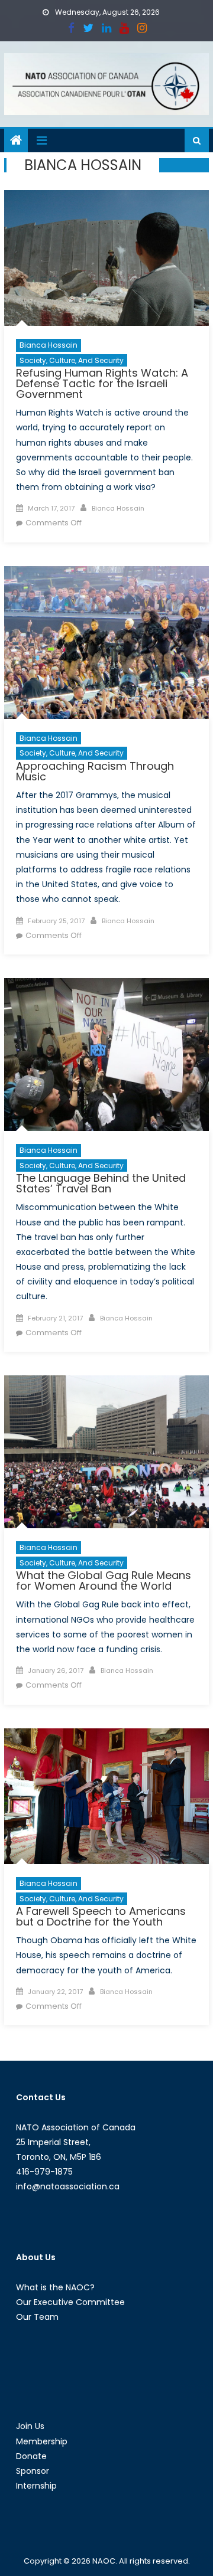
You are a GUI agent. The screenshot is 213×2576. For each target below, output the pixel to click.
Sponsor (33, 2471)
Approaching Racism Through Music (95, 771)
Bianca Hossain (49, 345)
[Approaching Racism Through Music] (106, 643)
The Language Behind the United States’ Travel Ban (101, 1183)
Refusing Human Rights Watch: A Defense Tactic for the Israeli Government (102, 383)
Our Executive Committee (70, 2302)
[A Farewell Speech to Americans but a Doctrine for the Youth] (106, 1797)
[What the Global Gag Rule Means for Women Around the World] (106, 1452)
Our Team (37, 2317)
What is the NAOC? (55, 2287)
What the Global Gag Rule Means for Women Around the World (104, 1580)
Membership (42, 2441)
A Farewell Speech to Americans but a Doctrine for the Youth (101, 1916)
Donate (31, 2456)
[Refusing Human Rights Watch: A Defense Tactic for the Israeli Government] (106, 258)
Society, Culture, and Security (72, 360)
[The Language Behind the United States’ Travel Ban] (106, 1055)
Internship (36, 2486)
